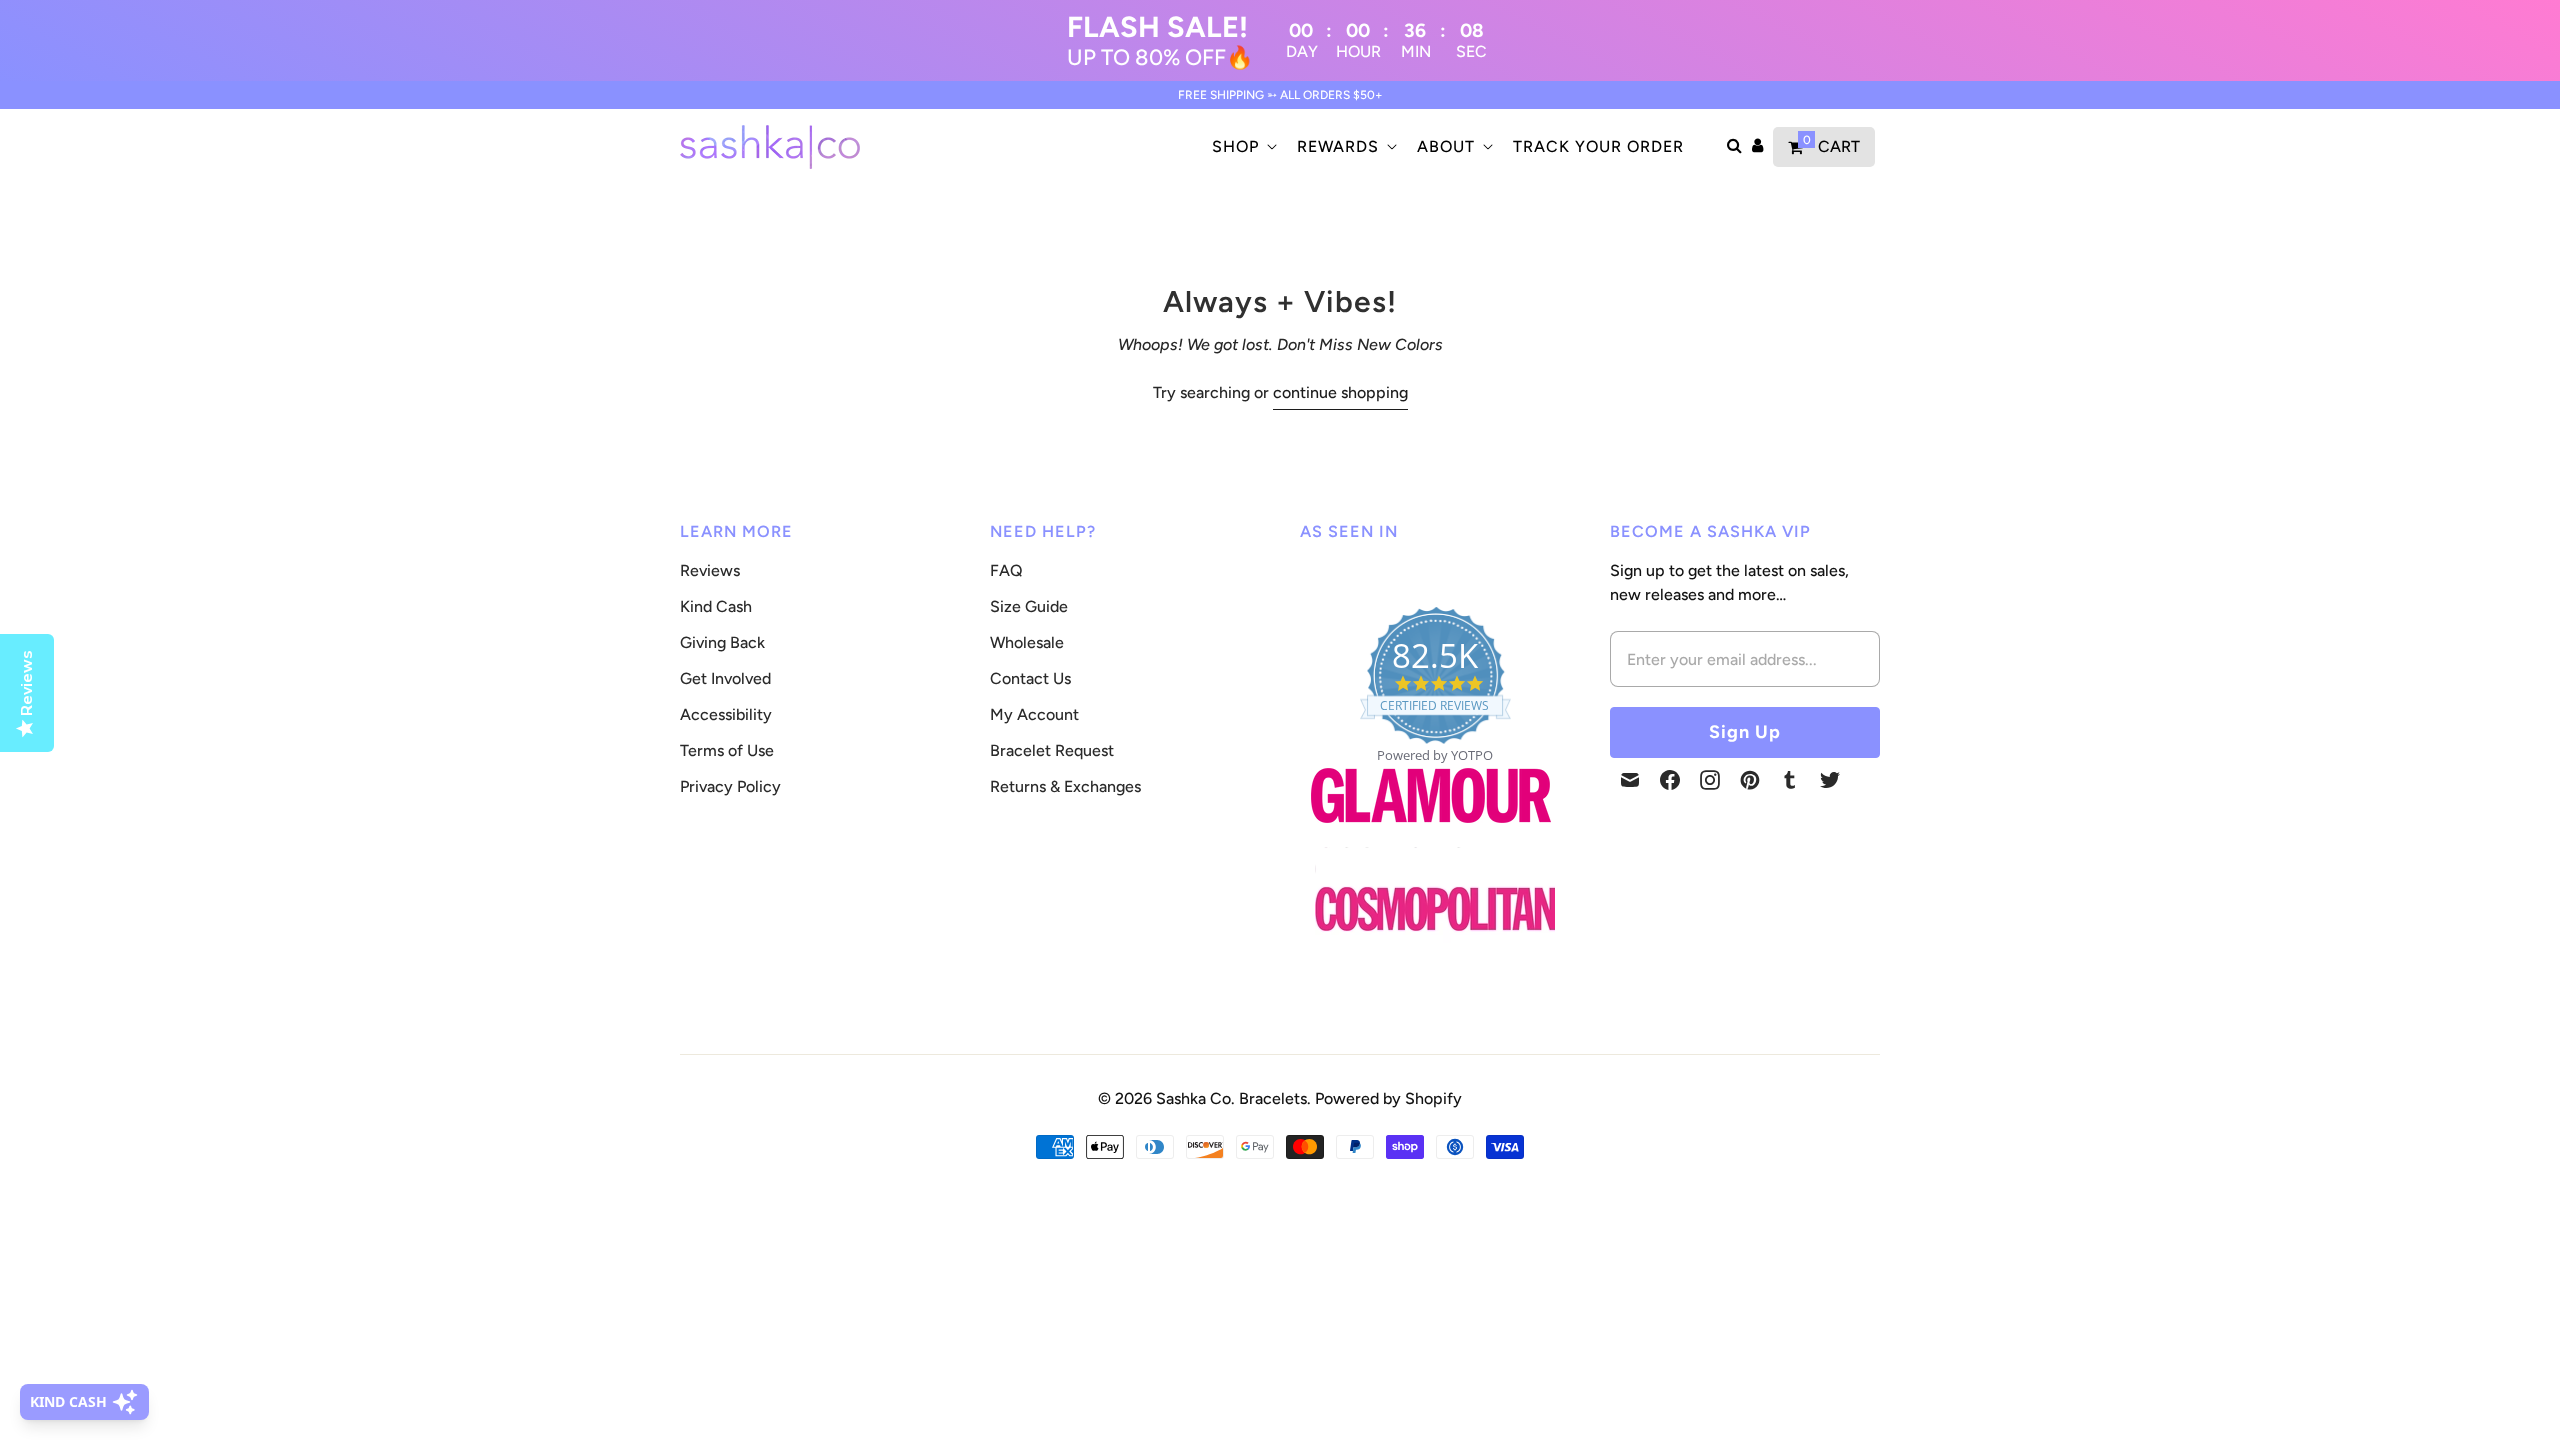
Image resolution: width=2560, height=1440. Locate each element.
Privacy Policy (730, 786)
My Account (1034, 714)
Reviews (710, 570)
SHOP (1235, 146)
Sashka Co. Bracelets (1231, 1098)
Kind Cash (716, 606)
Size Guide (1029, 606)
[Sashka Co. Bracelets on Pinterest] (1750, 780)
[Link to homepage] (1435, 910)
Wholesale (1027, 642)
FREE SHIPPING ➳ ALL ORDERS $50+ (1280, 95)
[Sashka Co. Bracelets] (770, 147)
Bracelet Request (1052, 750)
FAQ (1006, 570)
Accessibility (726, 714)
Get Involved (725, 678)
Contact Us (1030, 678)
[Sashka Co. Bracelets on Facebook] (1670, 780)
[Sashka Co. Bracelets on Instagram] (1710, 780)
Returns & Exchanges (1065, 786)
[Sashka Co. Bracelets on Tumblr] (1790, 780)
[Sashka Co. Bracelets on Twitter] (1830, 780)
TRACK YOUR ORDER (1598, 146)
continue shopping (1340, 392)
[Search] (1734, 147)
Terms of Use (727, 750)
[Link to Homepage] (1431, 834)
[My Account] (1757, 147)
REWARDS (1338, 146)
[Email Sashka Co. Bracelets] (1630, 780)
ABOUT (1446, 146)
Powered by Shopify (1388, 1098)
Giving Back (722, 642)
